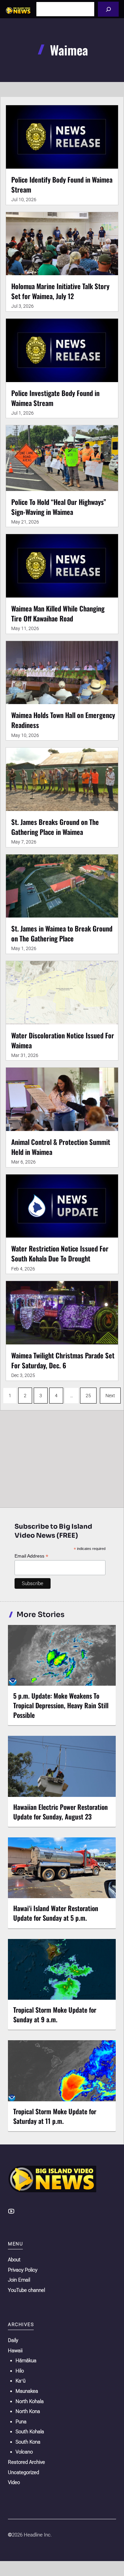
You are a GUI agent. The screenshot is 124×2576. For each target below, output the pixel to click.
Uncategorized (23, 2472)
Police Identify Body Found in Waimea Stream (62, 184)
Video (14, 2482)
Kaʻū (21, 2381)
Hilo (20, 2371)
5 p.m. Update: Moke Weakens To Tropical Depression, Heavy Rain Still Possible (61, 1705)
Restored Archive (26, 2462)
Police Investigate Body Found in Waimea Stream (55, 398)
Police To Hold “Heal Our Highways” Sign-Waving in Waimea (59, 507)
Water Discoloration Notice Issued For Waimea (63, 1040)
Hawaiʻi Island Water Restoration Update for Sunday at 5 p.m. (56, 1913)
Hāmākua (26, 2361)
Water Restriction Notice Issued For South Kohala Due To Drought (60, 1253)
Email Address (31, 1556)
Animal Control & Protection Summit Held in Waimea (61, 1147)
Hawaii (15, 2351)
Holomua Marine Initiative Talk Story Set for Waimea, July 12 (60, 291)
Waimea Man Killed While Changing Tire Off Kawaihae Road (58, 613)
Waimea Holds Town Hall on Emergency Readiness (63, 720)
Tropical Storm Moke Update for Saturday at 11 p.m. (55, 2116)
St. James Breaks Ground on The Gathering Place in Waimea (55, 827)
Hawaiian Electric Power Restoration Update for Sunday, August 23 (61, 1812)
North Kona (28, 2411)
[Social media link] (11, 2211)
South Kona (28, 2442)
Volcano (24, 2452)
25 (88, 1396)
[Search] (108, 9)
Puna (21, 2422)
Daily (13, 2340)
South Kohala (30, 2432)
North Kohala (30, 2401)
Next (110, 1396)
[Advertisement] (62, 1457)
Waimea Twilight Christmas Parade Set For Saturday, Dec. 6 (63, 1360)
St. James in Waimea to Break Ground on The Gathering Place (62, 933)
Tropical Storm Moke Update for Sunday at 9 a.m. (55, 2014)
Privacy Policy (23, 2270)
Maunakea (27, 2391)
